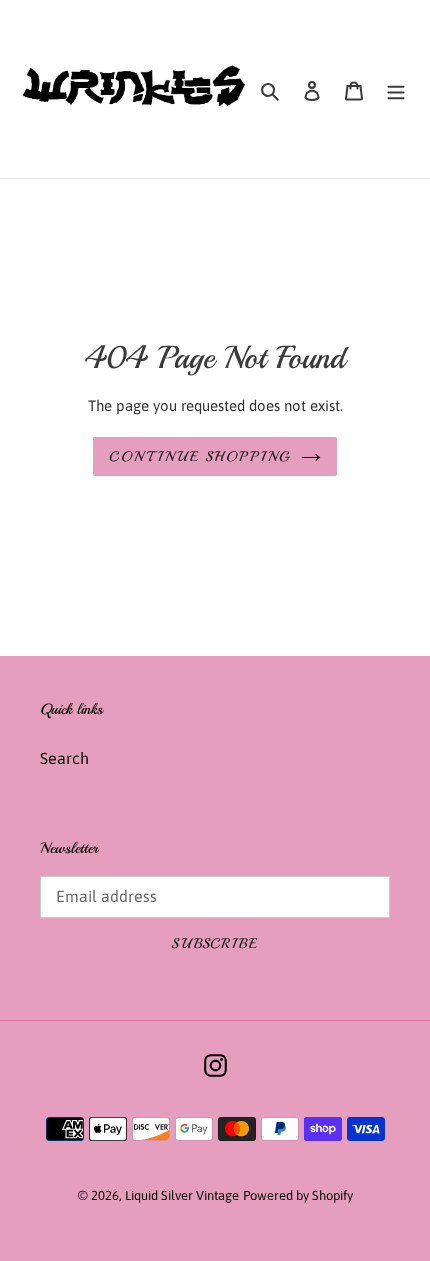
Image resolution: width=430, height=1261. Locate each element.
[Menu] (396, 89)
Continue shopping (199, 456)
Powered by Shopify (298, 1195)
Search (64, 758)
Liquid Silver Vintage (182, 1195)
